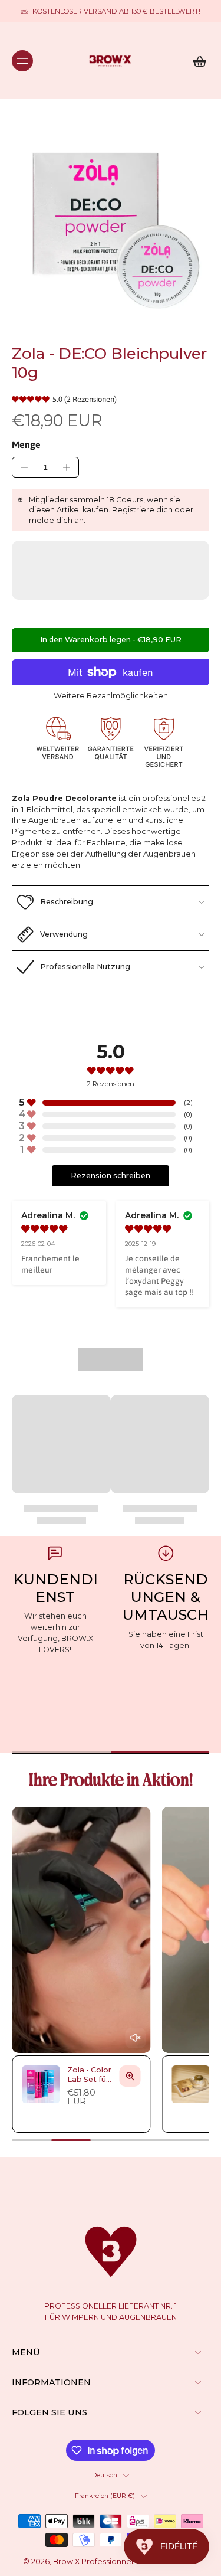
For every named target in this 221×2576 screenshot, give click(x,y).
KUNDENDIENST (55, 1588)
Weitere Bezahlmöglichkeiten (111, 696)
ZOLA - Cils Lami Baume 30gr (123, 2569)
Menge (26, 444)
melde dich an (56, 520)
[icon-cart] (196, 61)
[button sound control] (135, 2038)
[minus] (24, 468)
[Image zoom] (111, 222)
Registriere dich (142, 510)
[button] (111, 640)
